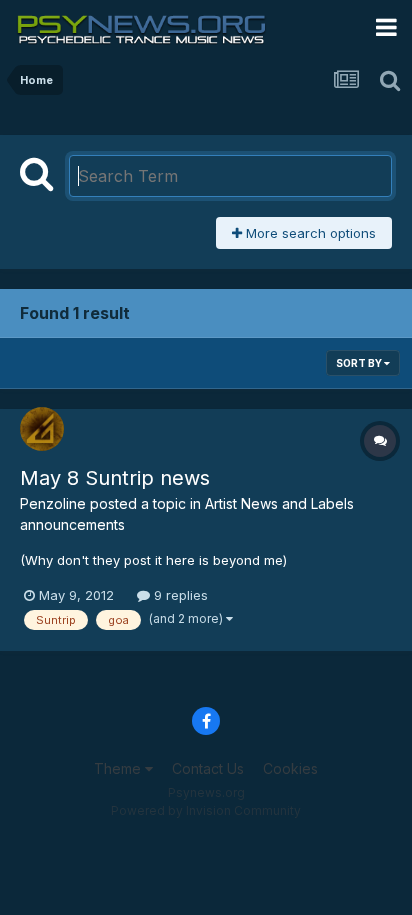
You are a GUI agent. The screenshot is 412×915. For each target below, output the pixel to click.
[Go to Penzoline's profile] (42, 429)
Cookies (290, 768)
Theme (119, 768)
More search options (309, 233)
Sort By (360, 363)
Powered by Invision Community (206, 810)
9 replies (179, 595)
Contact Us (208, 768)
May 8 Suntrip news (115, 478)
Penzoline (53, 503)
